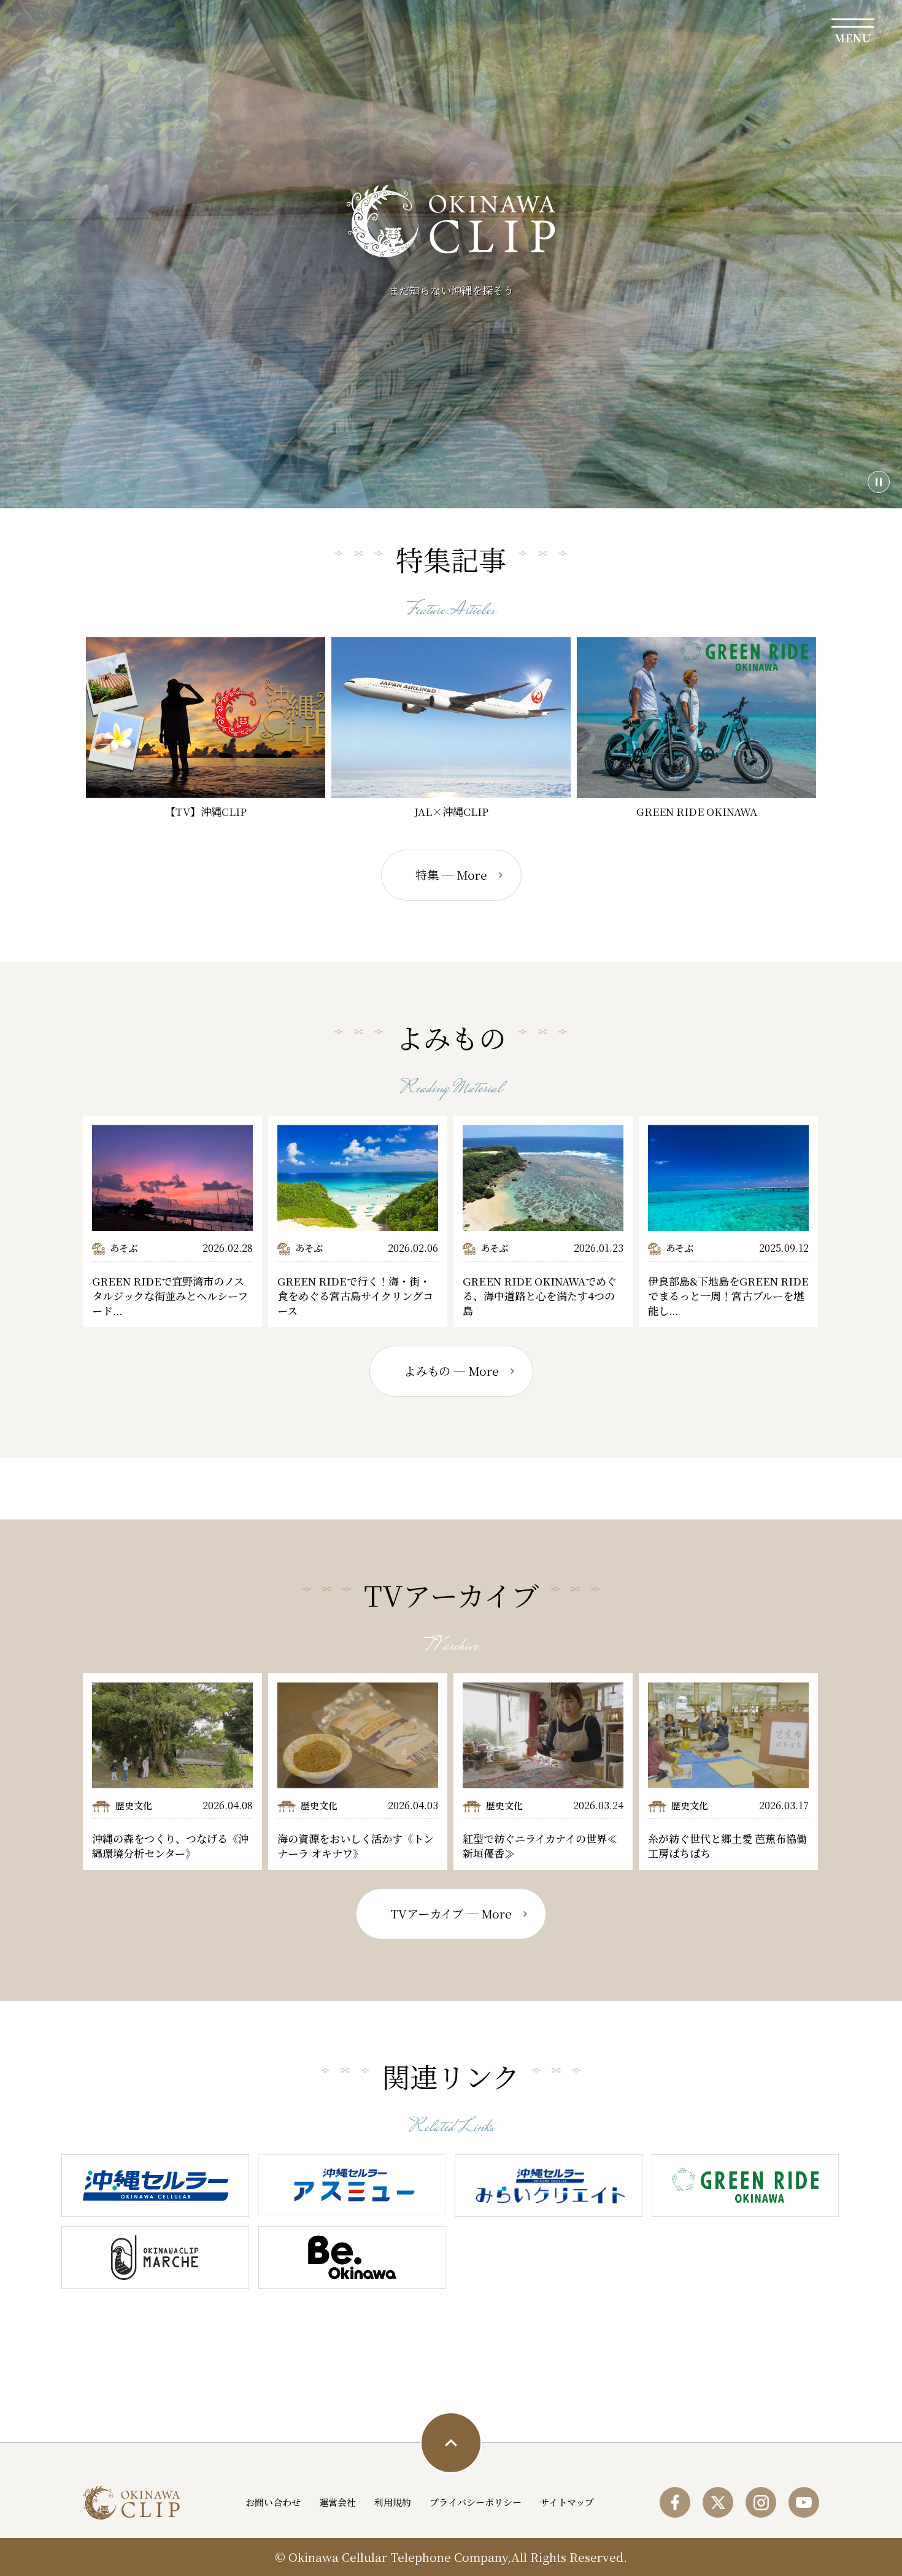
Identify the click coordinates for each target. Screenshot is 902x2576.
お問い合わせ (273, 2502)
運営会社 (337, 2502)
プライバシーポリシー (476, 2502)
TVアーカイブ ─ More (451, 1914)
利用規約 (393, 2502)
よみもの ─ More (451, 1371)
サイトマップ (567, 2502)
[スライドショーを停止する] (879, 482)
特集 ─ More (451, 875)
